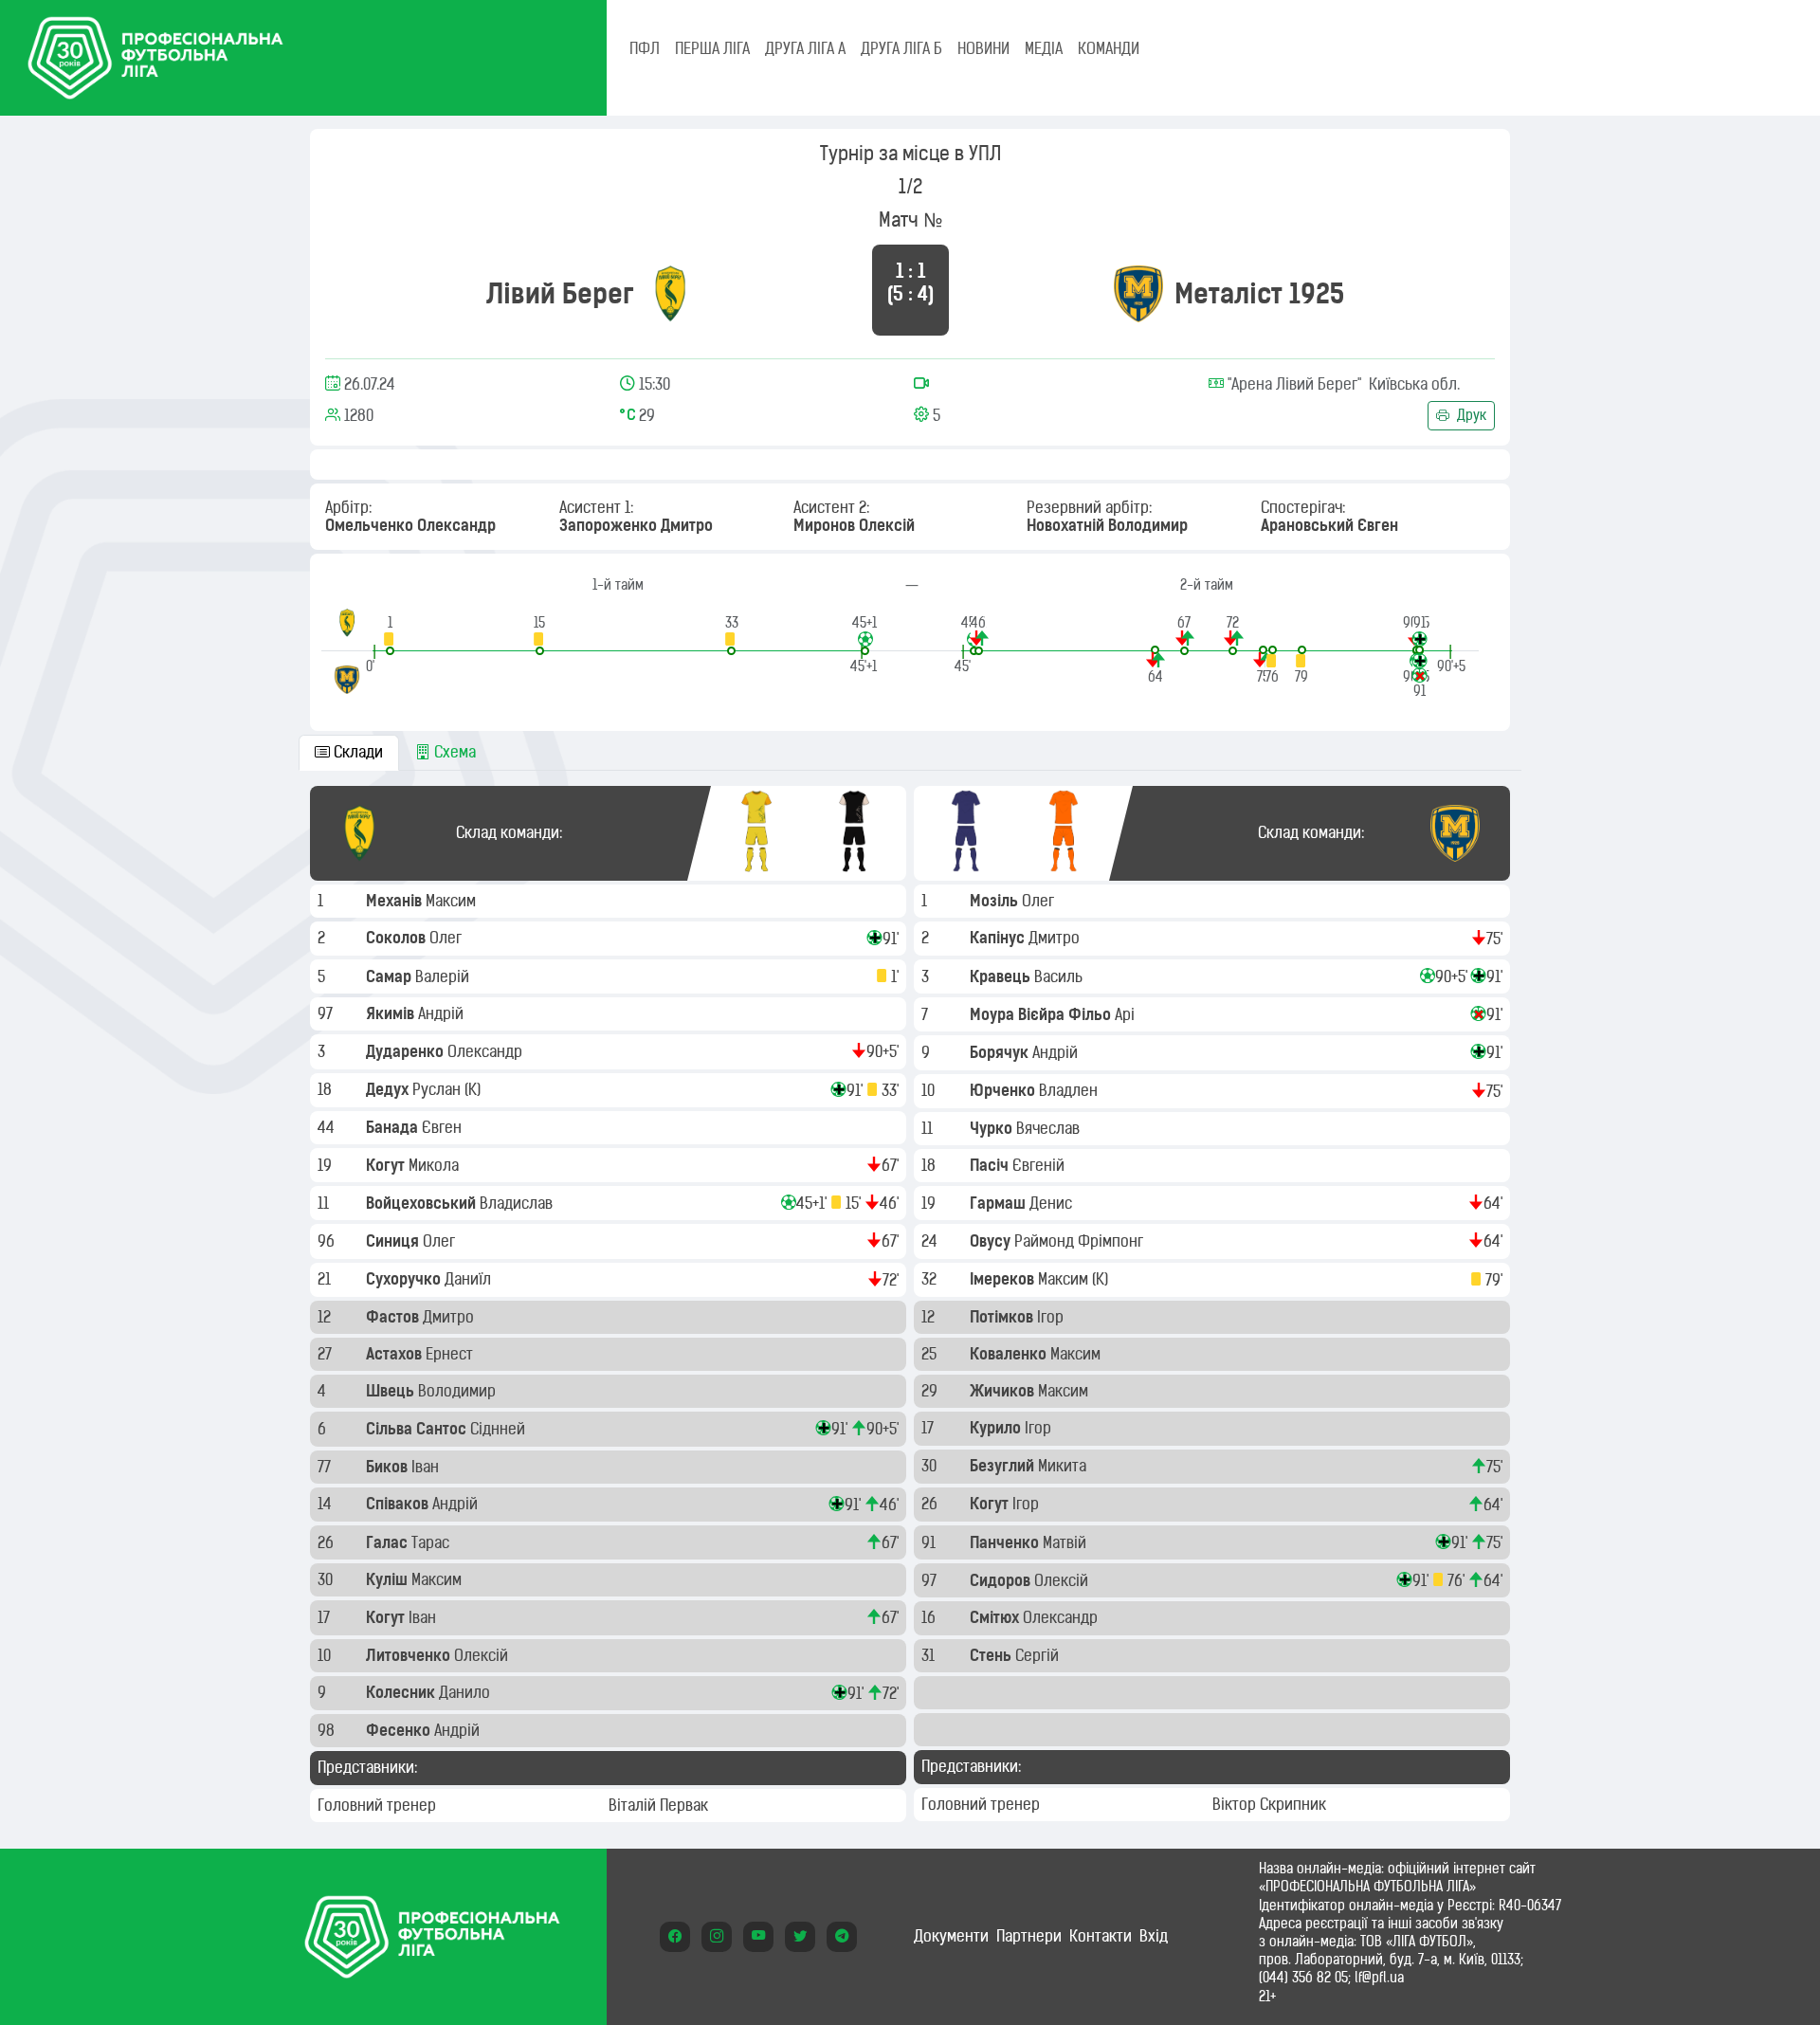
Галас (389, 1542)
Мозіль (996, 901)
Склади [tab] (356, 752)
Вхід (1154, 1936)
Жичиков (1004, 1391)
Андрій (443, 1013)
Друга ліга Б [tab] (901, 48)
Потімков (1003, 1317)
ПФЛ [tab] (645, 48)
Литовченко (410, 1655)
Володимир (459, 1391)
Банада (394, 1127)
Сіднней (500, 1429)
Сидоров (1002, 1580)
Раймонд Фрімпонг (1081, 1241)
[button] (390, 635)
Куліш (389, 1579)
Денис (1053, 1203)
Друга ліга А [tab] (805, 48)
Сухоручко (405, 1279)
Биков (389, 1467)
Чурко (993, 1128)
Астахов (396, 1354)
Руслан (438, 1089)
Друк (1470, 415)
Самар (391, 976)
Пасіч (991, 1165)
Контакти (1101, 1936)
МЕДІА (1044, 48)
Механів (396, 901)
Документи (951, 1936)
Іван (427, 1467)
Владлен (1070, 1090)
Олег (447, 938)
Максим (453, 901)
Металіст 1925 (1259, 293)
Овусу (992, 1241)
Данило (466, 1692)
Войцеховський (423, 1203)
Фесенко (400, 1730)
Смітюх (996, 1617)
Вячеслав (1050, 1128)
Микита (1064, 1466)
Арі (1127, 1014)
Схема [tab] (453, 752)
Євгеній (1040, 1165)
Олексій (483, 1655)
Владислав (518, 1203)
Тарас (432, 1542)
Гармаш (1000, 1203)
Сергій (1039, 1655)
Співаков (399, 1504)
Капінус (999, 938)
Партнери (1029, 1936)
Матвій (1066, 1542)
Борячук (1001, 1052)
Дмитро (450, 1317)
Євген (444, 1127)
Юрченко (1004, 1090)
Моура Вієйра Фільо (1042, 1014)
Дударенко (407, 1051)
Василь (1060, 976)
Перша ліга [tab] (712, 48)
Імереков (1004, 1279)
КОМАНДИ (1109, 48)
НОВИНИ (983, 48)
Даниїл (470, 1279)
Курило (997, 1428)
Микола (436, 1165)
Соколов (398, 938)
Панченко (1006, 1542)
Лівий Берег (560, 293)
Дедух (389, 1089)
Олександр (487, 1051)
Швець (392, 1391)
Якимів (392, 1013)
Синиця (394, 1241)
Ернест (451, 1354)
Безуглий (1004, 1466)
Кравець (1002, 976)
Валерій (444, 976)
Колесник (402, 1692)
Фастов (394, 1317)
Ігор (1052, 1317)
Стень (992, 1655)
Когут (387, 1165)
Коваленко (1010, 1354)
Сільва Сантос (418, 1429)
